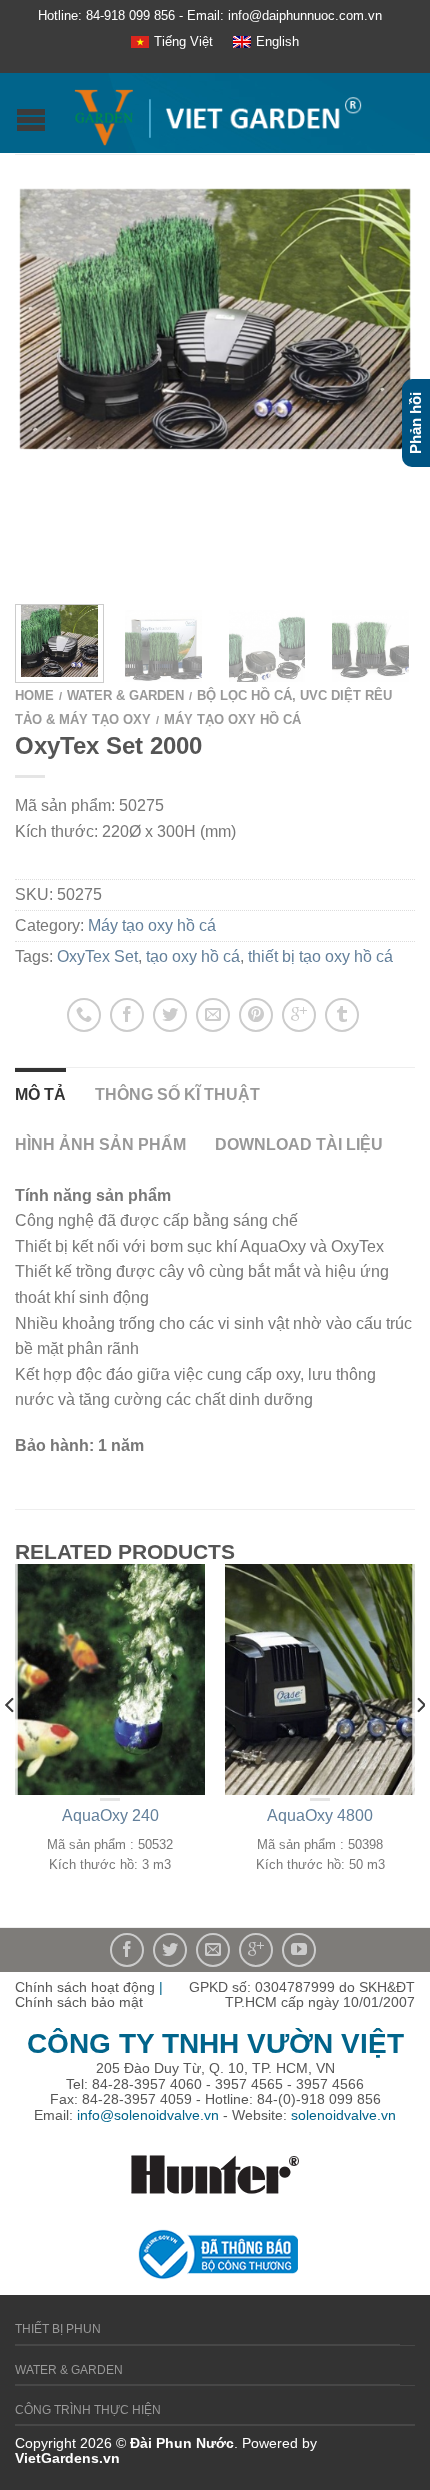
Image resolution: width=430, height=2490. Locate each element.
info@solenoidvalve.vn (148, 2115)
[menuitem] (172, 43)
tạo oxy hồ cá (193, 956)
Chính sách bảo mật (79, 2002)
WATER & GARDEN (125, 695)
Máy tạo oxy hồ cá (232, 719)
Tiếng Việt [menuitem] (183, 41)
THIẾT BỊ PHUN (58, 2329)
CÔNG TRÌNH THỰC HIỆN (88, 2410)
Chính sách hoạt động (85, 1987)
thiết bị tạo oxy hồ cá (320, 956)
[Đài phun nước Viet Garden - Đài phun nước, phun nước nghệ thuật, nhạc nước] (217, 113)
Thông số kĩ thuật (177, 1094)
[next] (419, 1745)
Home (34, 695)
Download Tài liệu (299, 1144)
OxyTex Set (97, 956)
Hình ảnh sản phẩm (100, 1144)
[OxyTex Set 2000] (163, 643)
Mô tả (40, 1094)
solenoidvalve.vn (343, 2115)
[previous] (10, 1745)
